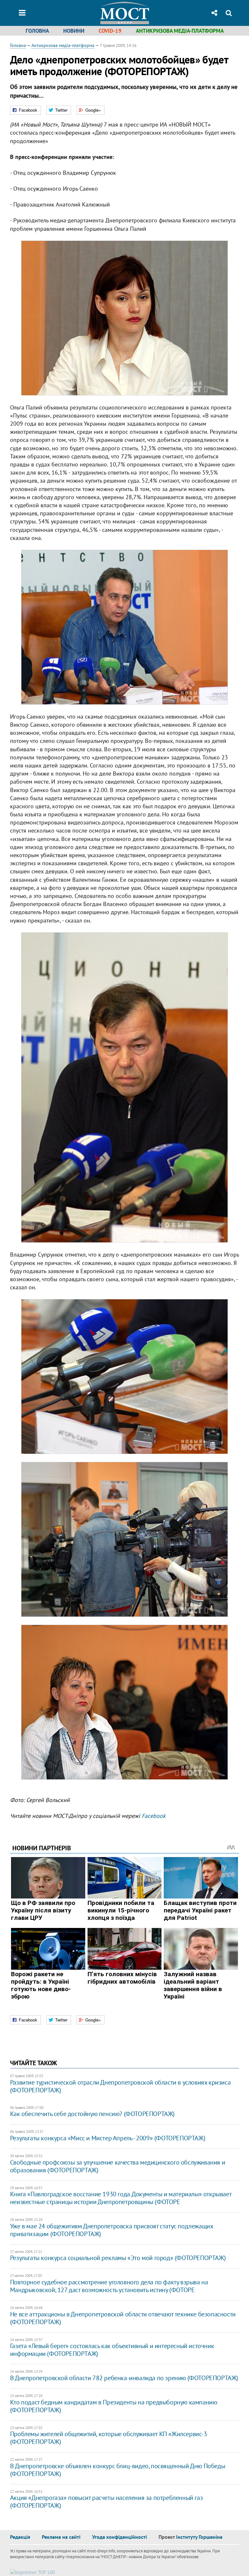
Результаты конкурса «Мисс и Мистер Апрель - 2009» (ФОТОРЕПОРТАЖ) (108, 2138)
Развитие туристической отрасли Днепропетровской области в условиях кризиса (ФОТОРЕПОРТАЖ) (120, 2086)
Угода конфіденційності (119, 2537)
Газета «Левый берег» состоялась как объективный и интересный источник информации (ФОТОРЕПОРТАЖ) (112, 2350)
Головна (37, 31)
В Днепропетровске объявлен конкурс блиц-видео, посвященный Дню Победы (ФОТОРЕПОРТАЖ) (118, 2470)
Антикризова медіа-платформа (180, 31)
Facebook (154, 1816)
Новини (74, 31)
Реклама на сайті (61, 2537)
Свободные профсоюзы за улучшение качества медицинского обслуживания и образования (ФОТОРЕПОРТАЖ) (118, 2166)
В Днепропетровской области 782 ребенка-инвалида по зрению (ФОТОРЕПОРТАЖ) (124, 2378)
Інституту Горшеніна (199, 2537)
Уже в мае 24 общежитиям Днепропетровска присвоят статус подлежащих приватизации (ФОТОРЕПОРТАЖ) (112, 2230)
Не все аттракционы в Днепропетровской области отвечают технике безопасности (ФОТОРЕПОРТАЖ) (123, 2318)
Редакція (20, 2537)
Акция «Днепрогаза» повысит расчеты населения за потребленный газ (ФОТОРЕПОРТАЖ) (106, 2502)
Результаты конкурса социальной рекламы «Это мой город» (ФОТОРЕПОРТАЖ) (118, 2258)
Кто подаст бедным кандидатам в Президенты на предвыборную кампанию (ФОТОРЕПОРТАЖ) (114, 2406)
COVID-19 (110, 31)
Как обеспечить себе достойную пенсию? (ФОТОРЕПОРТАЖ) (92, 2114)
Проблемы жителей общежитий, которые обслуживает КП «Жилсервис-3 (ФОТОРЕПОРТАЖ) (109, 2438)
